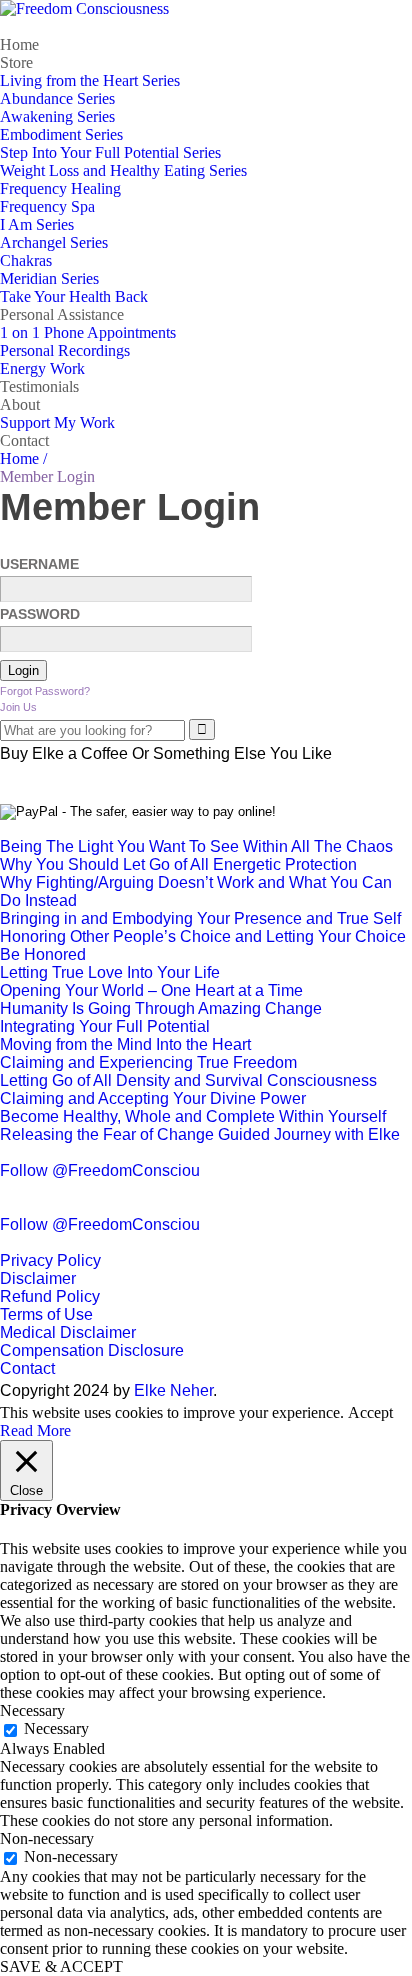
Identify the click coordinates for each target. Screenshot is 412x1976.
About (20, 404)
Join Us (18, 707)
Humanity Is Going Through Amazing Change (161, 1008)
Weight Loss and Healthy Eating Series (123, 170)
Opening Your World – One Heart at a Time (151, 990)
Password (40, 614)
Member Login (130, 507)
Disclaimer (38, 1278)
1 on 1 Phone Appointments (88, 332)
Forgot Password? (45, 691)
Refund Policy (50, 1296)
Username (39, 564)
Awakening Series (57, 116)
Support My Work (57, 422)
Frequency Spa (47, 206)
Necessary (56, 1728)
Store (16, 62)
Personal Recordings (65, 350)
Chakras (26, 260)
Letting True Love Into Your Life (110, 972)
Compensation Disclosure (92, 1350)
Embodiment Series (61, 134)
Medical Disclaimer (68, 1332)
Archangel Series (54, 242)
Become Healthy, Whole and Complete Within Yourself (193, 1116)
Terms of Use (46, 1314)
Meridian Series (49, 278)
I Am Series (37, 224)
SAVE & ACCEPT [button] (61, 1966)
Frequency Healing (60, 188)
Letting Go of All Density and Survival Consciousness (188, 1080)
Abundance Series (57, 98)
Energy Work (42, 368)
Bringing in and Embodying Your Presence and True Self (200, 918)
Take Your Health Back (74, 296)
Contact (24, 440)
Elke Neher (173, 1390)
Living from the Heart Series (90, 80)
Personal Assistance (62, 314)
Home (19, 44)
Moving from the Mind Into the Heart (125, 1044)
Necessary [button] (32, 1710)
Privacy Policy (50, 1260)
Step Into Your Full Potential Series (110, 152)
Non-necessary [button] (47, 1838)
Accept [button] (370, 1412)
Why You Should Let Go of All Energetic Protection (178, 864)
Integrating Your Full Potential (105, 1026)
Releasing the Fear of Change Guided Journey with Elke (200, 1134)
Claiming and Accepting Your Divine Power (153, 1098)
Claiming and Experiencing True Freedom (148, 1062)
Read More (35, 1430)
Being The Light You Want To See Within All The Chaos (196, 846)
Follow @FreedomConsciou (100, 1170)
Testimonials (39, 386)
